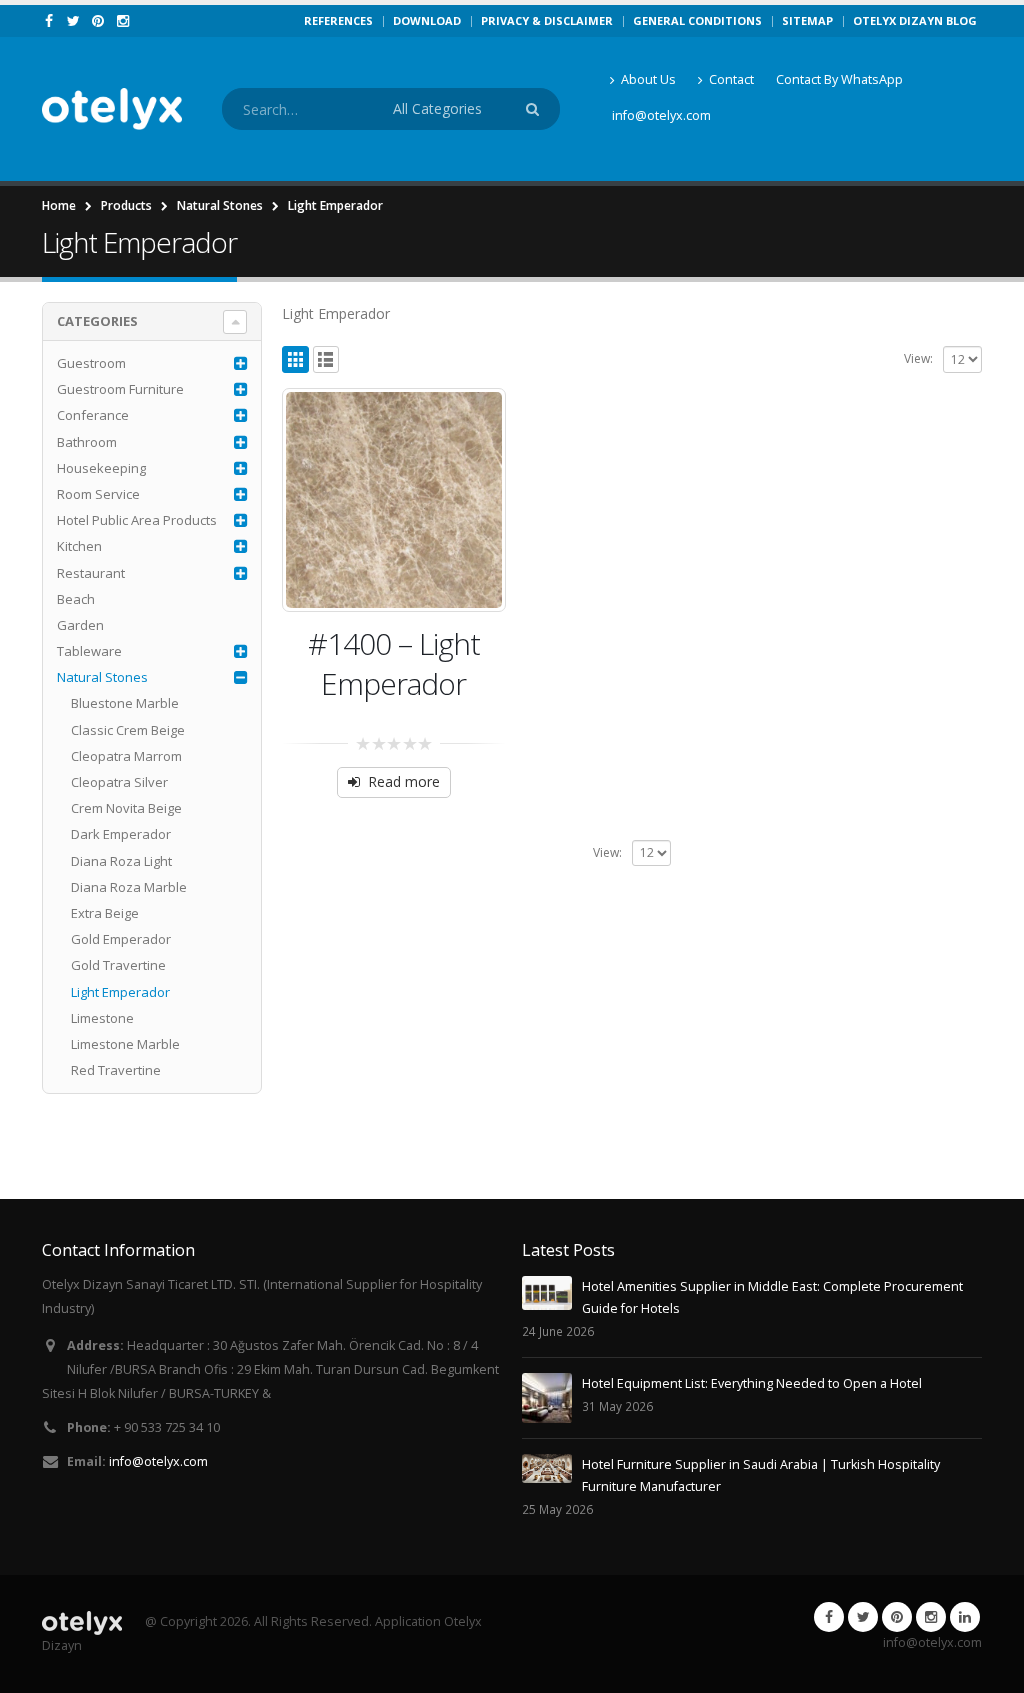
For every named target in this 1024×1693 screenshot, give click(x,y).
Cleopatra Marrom (126, 756)
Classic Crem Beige (128, 730)
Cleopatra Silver (119, 782)
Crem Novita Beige (126, 808)
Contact (731, 79)
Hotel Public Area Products (137, 520)
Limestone (102, 1018)
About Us (648, 79)
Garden (80, 625)
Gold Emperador (121, 939)
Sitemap (807, 20)
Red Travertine (116, 1070)
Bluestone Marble (125, 703)
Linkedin (965, 1617)
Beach (76, 599)
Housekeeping (101, 468)
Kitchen (79, 546)
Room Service (98, 494)
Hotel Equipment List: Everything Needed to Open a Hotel (752, 1383)
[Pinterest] (98, 21)
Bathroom (87, 442)
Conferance (93, 415)
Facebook (829, 1617)
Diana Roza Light (121, 861)
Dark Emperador (121, 834)
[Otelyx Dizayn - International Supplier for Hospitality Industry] (112, 109)
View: (918, 358)
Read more (404, 781)
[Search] (536, 109)
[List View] (326, 359)
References (338, 20)
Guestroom (91, 363)
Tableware (89, 651)
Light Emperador (120, 992)
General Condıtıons (697, 20)
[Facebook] (49, 21)
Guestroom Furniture (120, 389)
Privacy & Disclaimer (547, 20)
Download (427, 20)
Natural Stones (102, 677)
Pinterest (897, 1617)
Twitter (863, 1617)
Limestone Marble (125, 1044)
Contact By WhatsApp (839, 79)
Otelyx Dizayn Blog (915, 20)
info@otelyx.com (661, 115)
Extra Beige (105, 913)
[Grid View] (295, 359)
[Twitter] (74, 21)
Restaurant (91, 573)
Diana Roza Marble (129, 887)
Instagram (931, 1617)
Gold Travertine (118, 965)
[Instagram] (123, 21)
